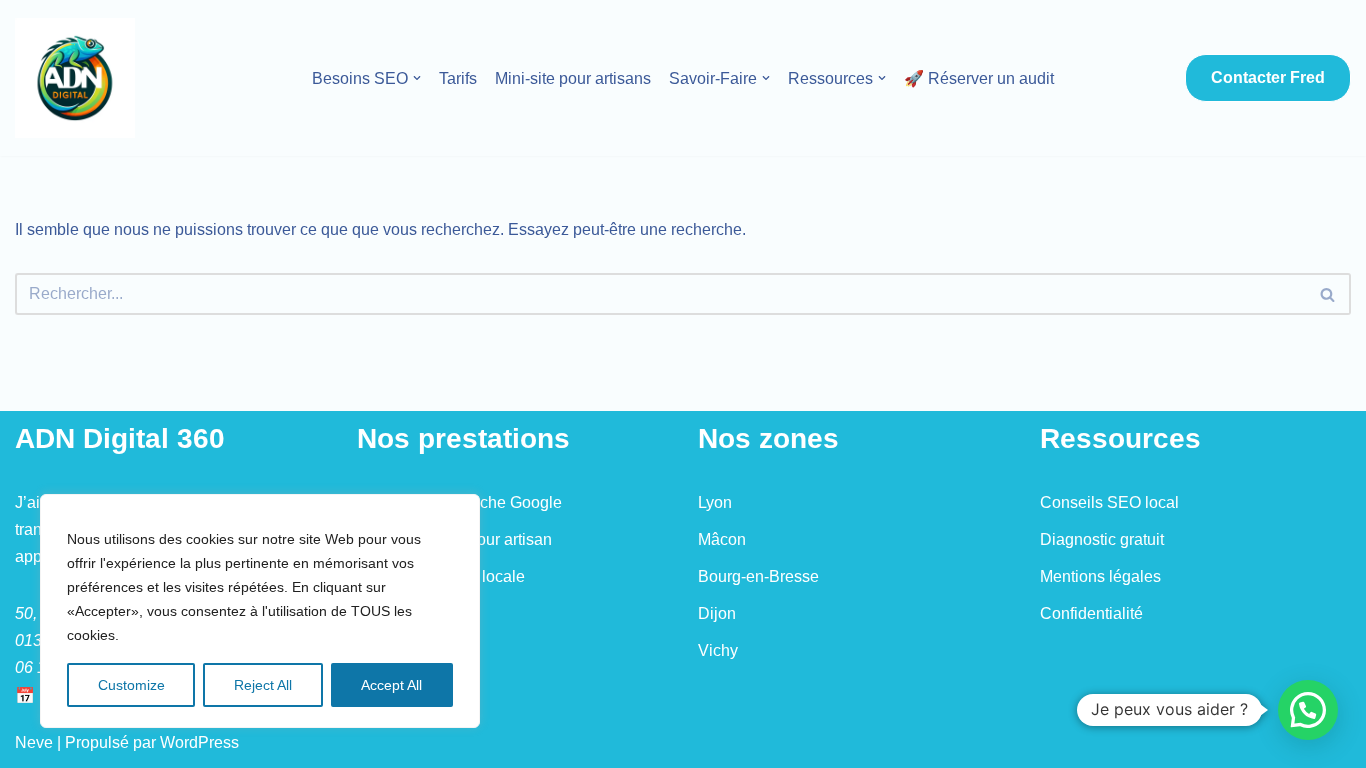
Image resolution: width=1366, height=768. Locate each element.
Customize (131, 685)
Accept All (391, 685)
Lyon (715, 502)
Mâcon (722, 539)
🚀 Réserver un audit (979, 78)
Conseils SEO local (1109, 502)
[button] (417, 78)
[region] (260, 611)
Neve (34, 742)
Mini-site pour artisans (573, 78)
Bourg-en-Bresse (758, 576)
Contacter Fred (1268, 77)
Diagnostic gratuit (1102, 539)
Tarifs (458, 78)
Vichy (718, 650)
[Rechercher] (1328, 294)
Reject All (263, 685)
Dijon (717, 613)
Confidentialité (1091, 613)
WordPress (199, 742)
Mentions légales (1100, 576)
